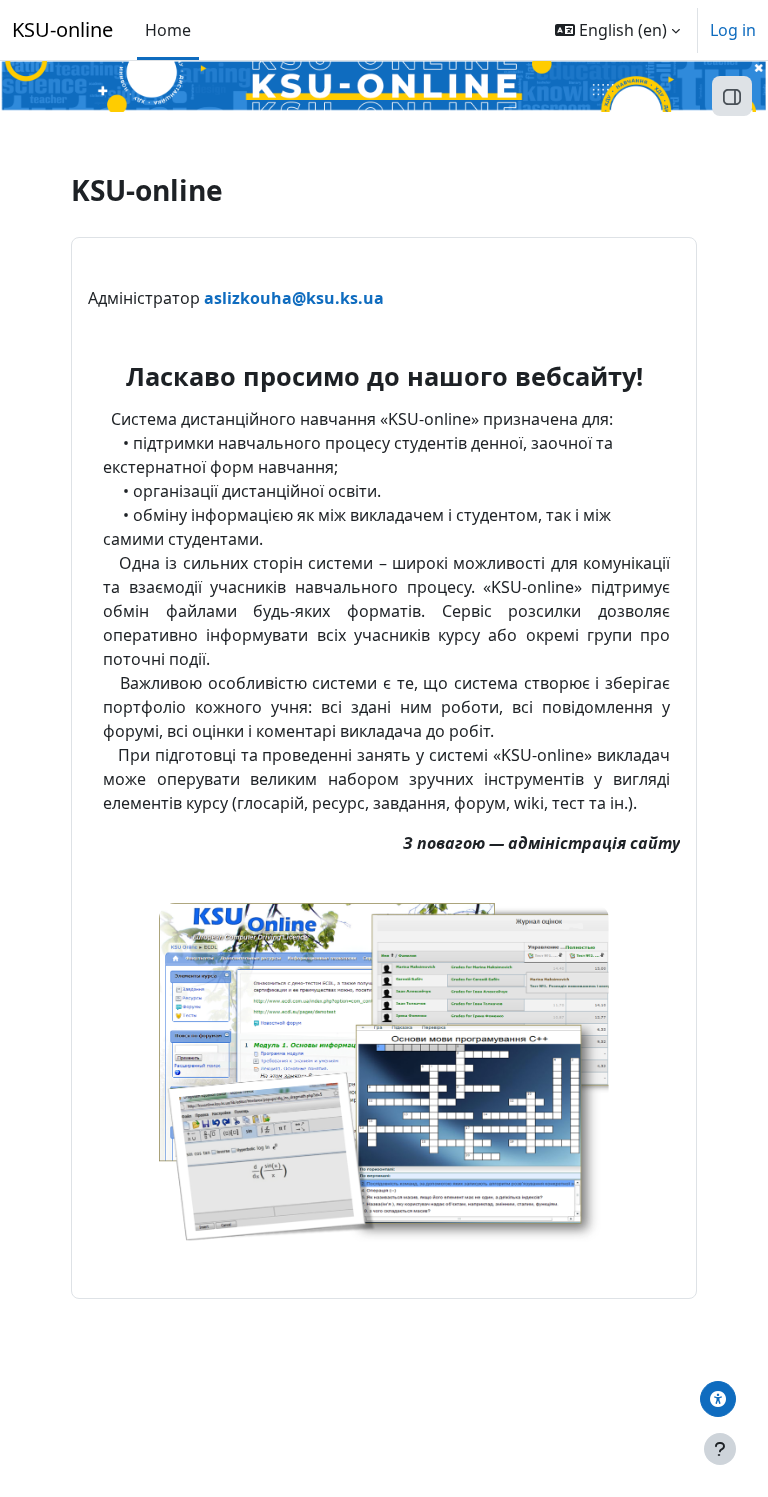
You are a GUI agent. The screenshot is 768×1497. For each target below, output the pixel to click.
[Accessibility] (718, 1399)
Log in (733, 30)
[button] (617, 30)
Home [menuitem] (168, 30)
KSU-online (62, 29)
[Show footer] (720, 1449)
